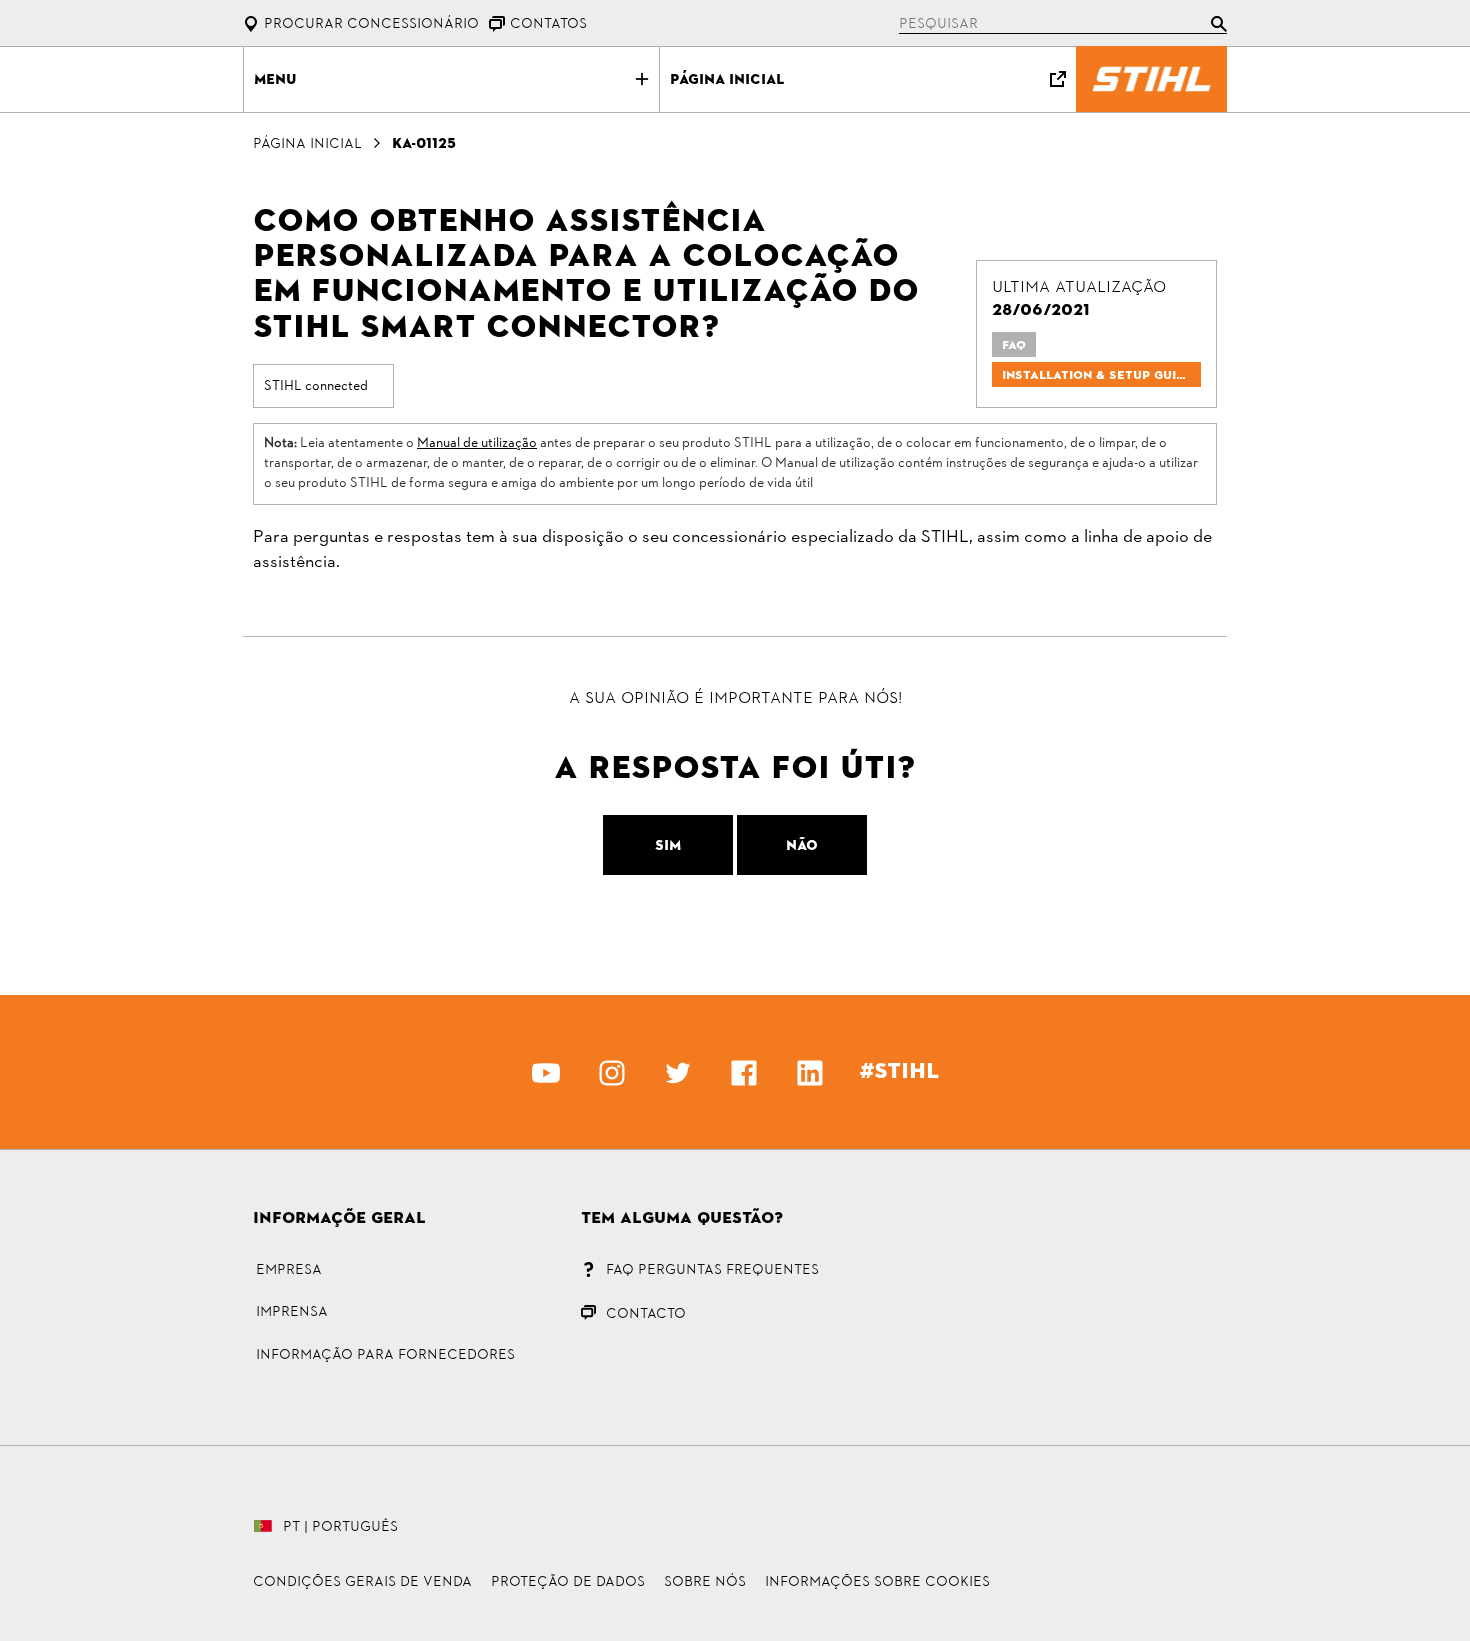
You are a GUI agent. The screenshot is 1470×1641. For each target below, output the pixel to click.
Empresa (289, 1269)
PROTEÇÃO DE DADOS (568, 1581)
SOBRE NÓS (705, 1581)
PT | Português (340, 1526)
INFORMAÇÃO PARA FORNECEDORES (385, 1354)
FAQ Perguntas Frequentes (712, 1269)
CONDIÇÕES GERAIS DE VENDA (362, 1581)
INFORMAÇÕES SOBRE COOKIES (877, 1581)
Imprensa (292, 1311)
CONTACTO (646, 1313)
